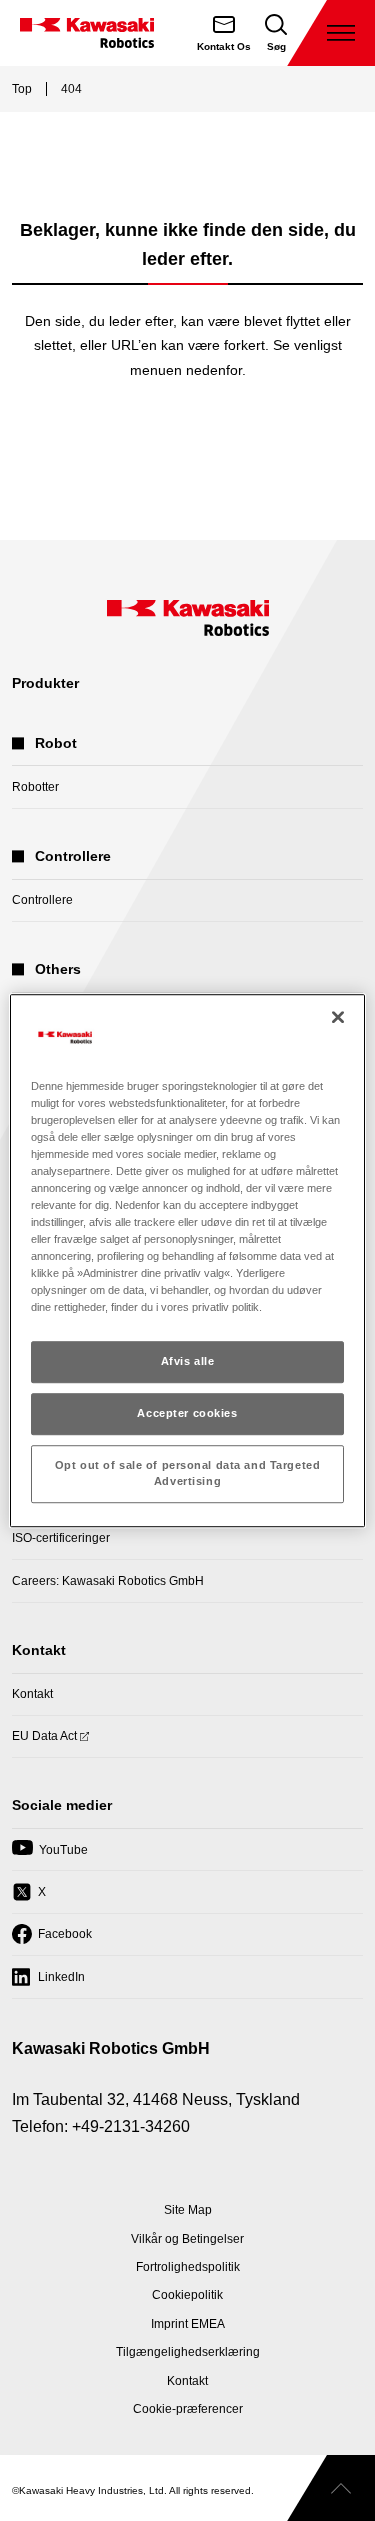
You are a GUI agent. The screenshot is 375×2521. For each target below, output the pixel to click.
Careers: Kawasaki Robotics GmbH (108, 1581)
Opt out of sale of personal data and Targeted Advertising (188, 1473)
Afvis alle (188, 1362)
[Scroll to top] (331, 2488)
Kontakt (32, 1694)
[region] (187, 1261)
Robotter (35, 787)
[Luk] (338, 1017)
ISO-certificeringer (61, 1538)
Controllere (42, 900)
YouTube (50, 1856)
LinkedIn (48, 1983)
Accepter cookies (187, 1414)
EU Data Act (44, 1742)
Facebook (52, 1940)
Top (22, 89)
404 (71, 89)
